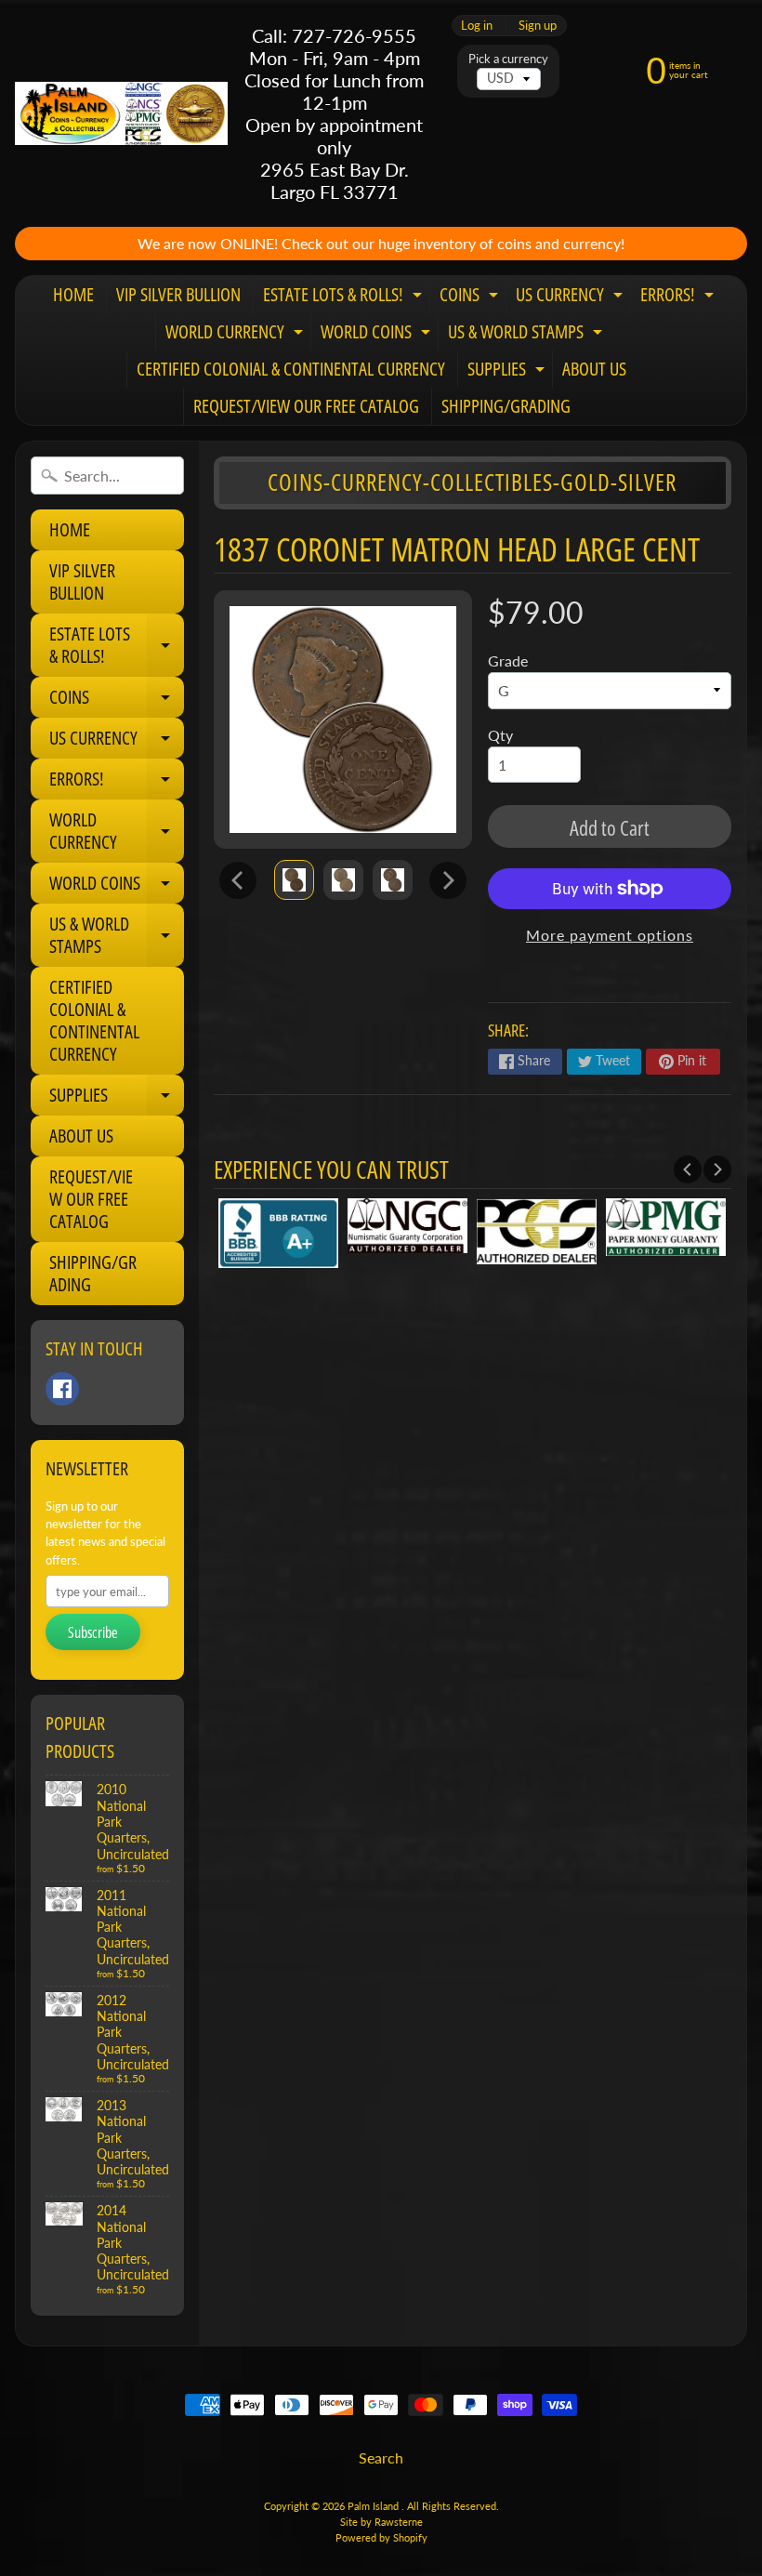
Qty (500, 735)
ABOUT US (594, 369)
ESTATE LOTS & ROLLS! (345, 297)
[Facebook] (62, 1389)
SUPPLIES (508, 372)
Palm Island (374, 2506)
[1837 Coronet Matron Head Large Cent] (294, 880)
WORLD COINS (378, 335)
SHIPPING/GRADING (506, 406)
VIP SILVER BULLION (178, 294)
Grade (508, 661)
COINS (471, 297)
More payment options (610, 935)
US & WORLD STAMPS (527, 335)
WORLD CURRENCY (236, 335)
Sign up (538, 26)
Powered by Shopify (381, 2537)
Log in (477, 26)
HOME (73, 294)
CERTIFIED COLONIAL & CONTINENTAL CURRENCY (291, 369)
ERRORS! (679, 297)
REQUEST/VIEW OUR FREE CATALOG (306, 406)
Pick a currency (508, 59)
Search (381, 2457)
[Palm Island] (121, 113)
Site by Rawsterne (381, 2522)
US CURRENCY (571, 297)
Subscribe (93, 1632)
